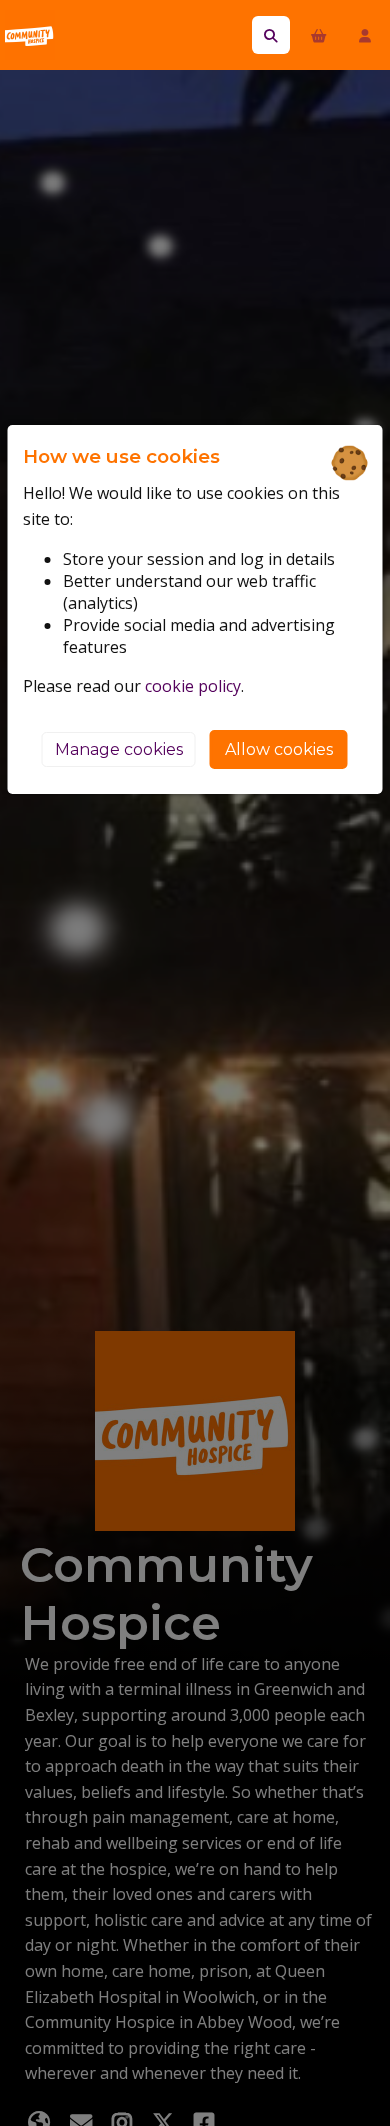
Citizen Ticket (95, 35)
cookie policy (193, 686)
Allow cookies (279, 749)
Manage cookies (119, 749)
